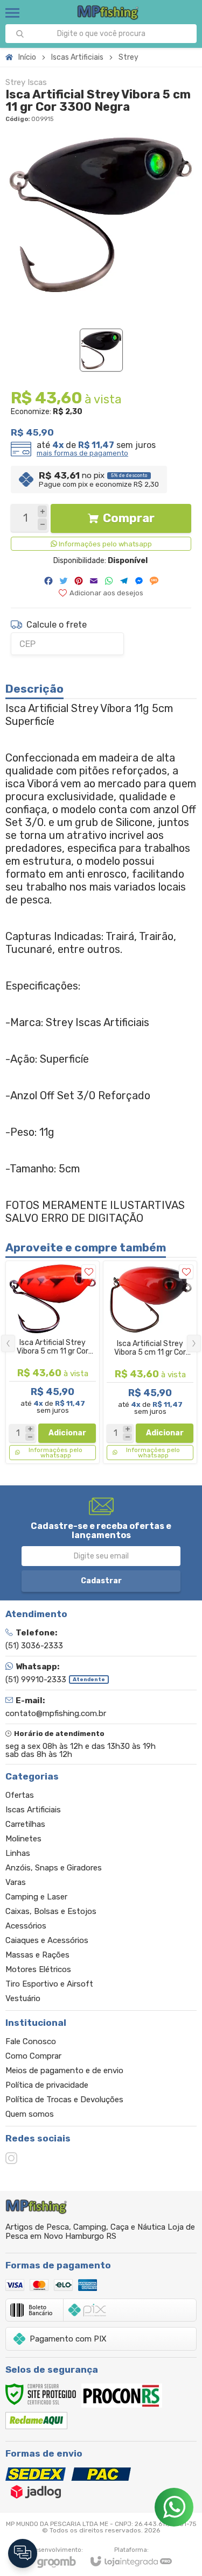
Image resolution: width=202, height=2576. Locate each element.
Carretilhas (25, 1824)
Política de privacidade (47, 2085)
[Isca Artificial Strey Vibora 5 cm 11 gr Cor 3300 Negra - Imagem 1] (101, 350)
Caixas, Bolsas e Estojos (51, 1911)
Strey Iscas (26, 83)
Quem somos (30, 2114)
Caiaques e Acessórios (47, 1940)
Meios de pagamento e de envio (64, 2070)
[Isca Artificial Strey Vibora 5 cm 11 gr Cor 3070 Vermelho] (53, 1362)
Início (27, 57)
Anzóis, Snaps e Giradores (54, 1868)
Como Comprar (33, 2056)
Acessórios (26, 1926)
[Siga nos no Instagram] (11, 2158)
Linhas (18, 1853)
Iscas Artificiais (77, 57)
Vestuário (23, 1998)
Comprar (129, 518)
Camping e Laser (36, 1897)
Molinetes (23, 1839)
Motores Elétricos (38, 1969)
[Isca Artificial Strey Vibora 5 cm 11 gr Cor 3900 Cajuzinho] (150, 1362)
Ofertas (20, 1795)
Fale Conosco (31, 2041)
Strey (128, 57)
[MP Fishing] (108, 13)
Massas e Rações (37, 1955)
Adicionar (67, 1433)
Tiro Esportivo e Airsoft (49, 1984)
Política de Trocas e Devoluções (64, 2100)
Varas (16, 1882)
